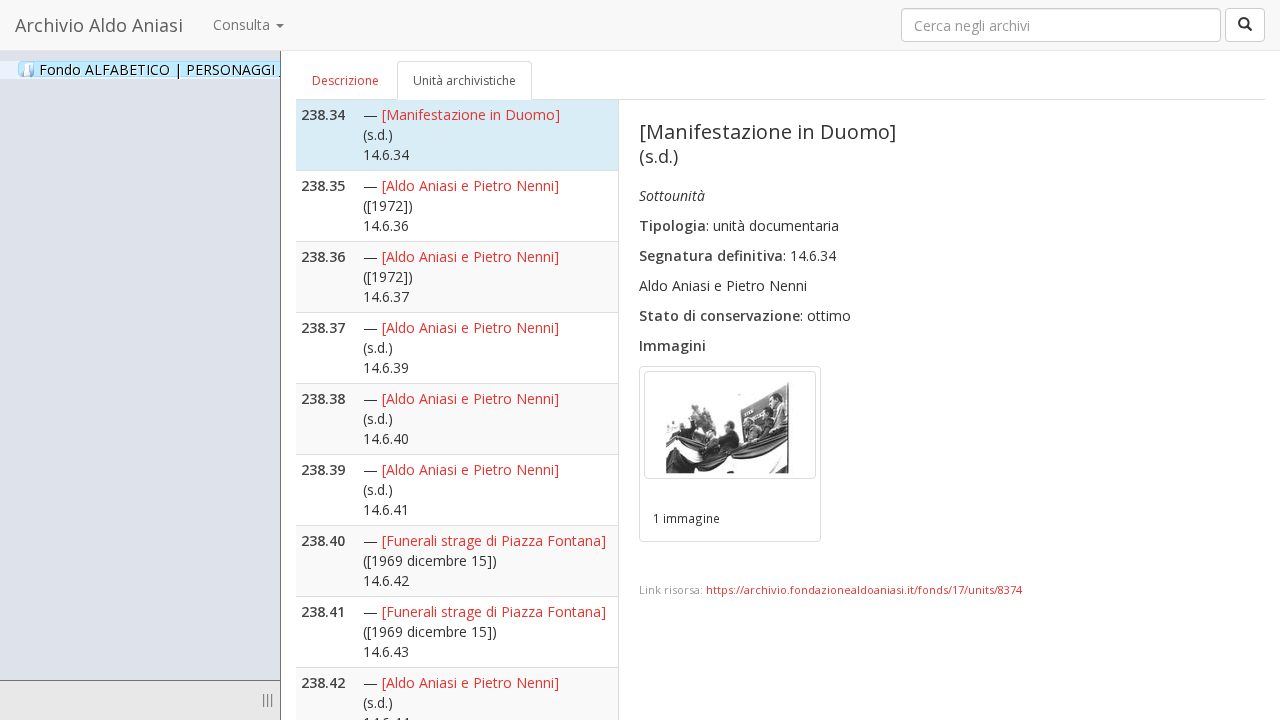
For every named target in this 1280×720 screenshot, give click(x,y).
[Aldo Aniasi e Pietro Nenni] (470, 185)
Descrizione (345, 80)
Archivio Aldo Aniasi (99, 25)
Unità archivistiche (464, 80)
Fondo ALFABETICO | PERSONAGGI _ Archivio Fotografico (252, 69)
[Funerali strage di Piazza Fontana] (494, 540)
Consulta (243, 24)
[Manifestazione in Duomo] (471, 114)
